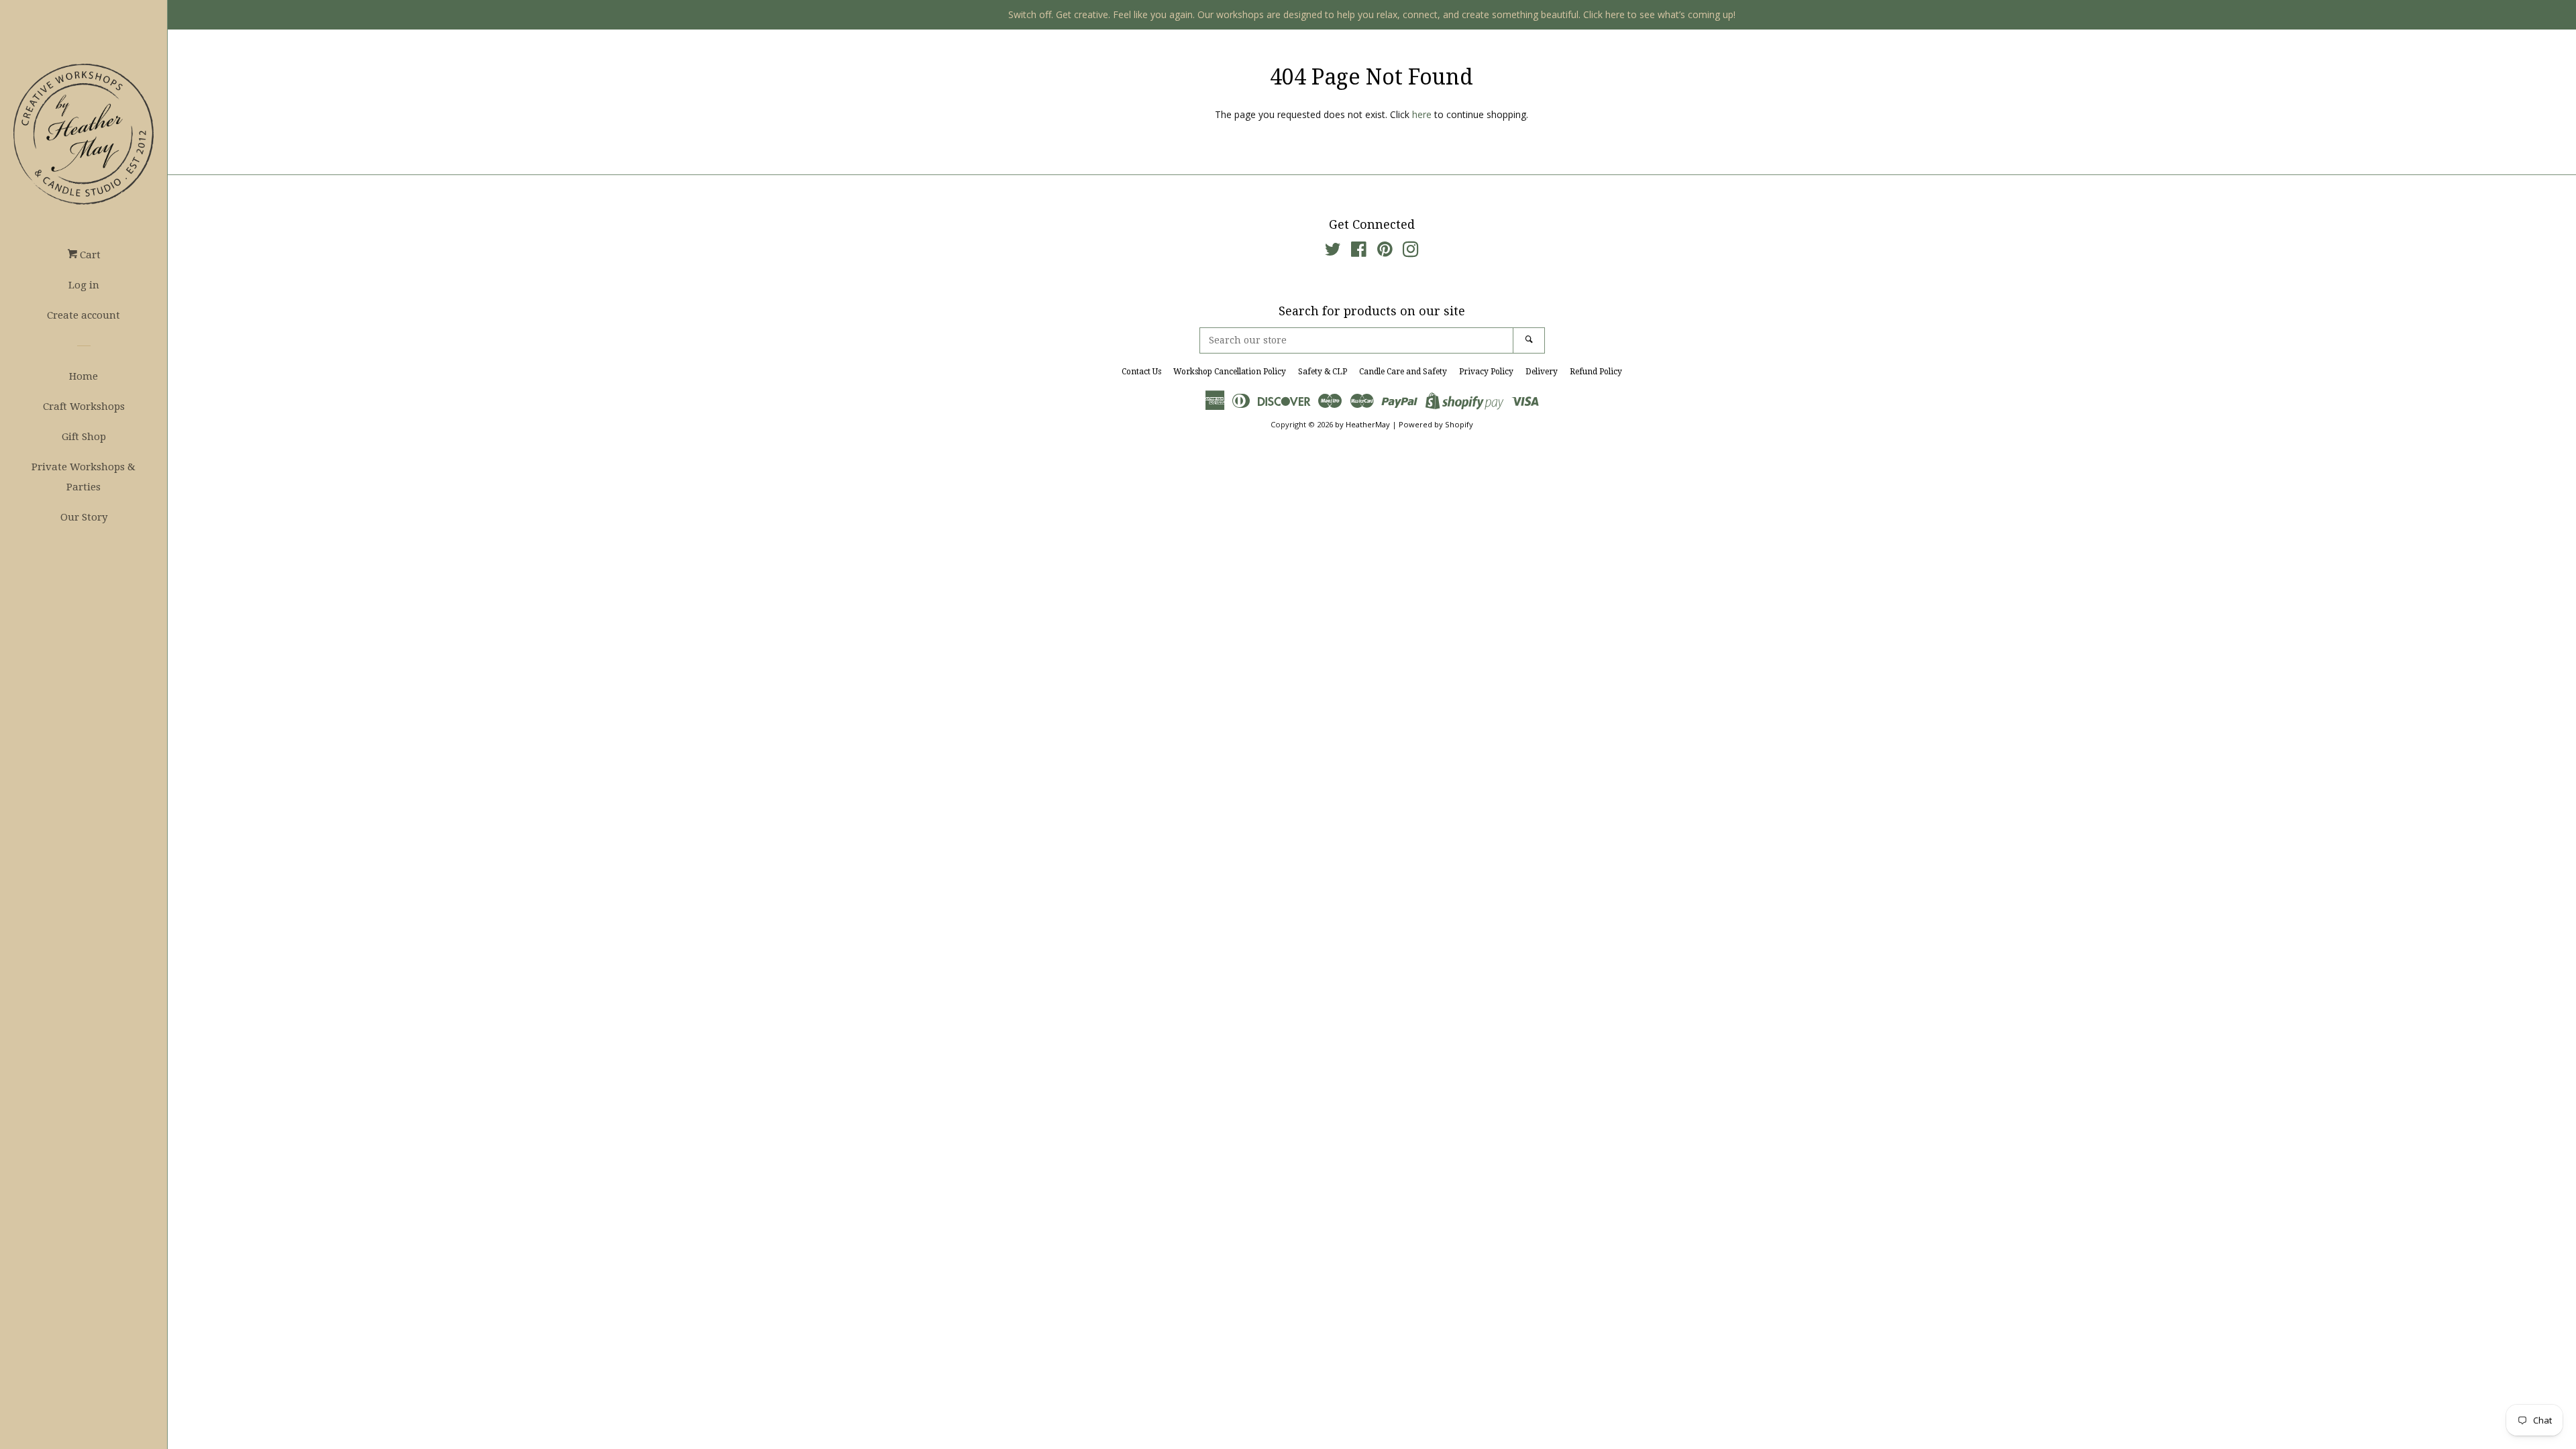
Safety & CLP (1323, 372)
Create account (84, 315)
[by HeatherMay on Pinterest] (1385, 252)
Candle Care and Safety (1403, 372)
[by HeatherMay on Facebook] (1359, 252)
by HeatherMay (1362, 424)
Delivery (1542, 372)
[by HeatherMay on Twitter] (1333, 252)
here (1422, 114)
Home (84, 376)
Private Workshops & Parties (84, 477)
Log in (84, 285)
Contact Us (1141, 372)
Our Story (84, 517)
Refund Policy (1596, 372)
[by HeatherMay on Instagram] (1411, 252)
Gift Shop (84, 437)
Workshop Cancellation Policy (1230, 372)
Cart (89, 255)
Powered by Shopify (1436, 424)
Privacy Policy (1486, 372)
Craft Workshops (84, 407)
